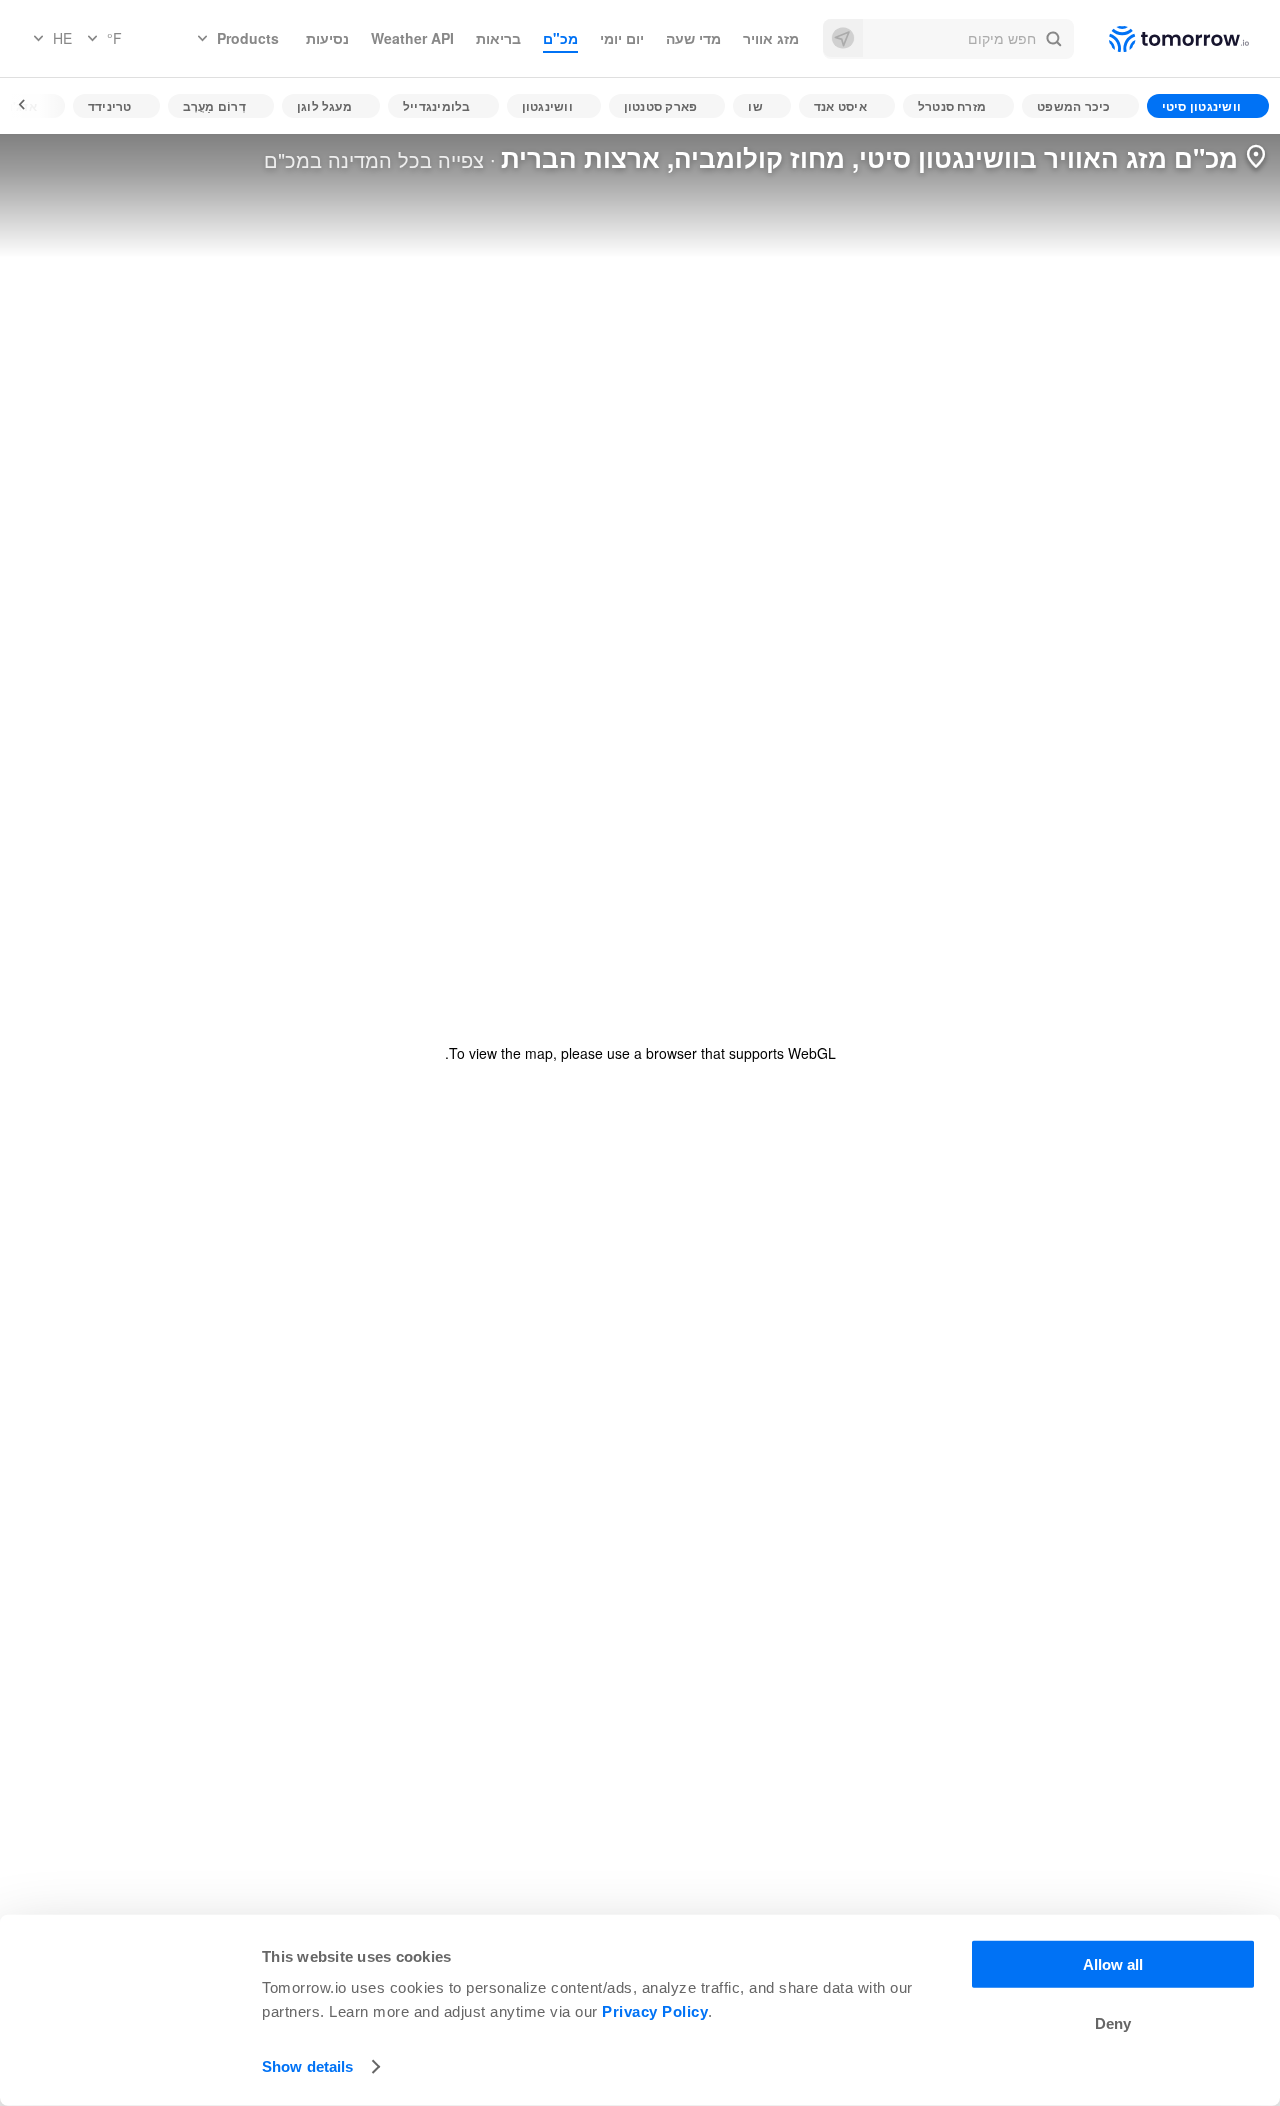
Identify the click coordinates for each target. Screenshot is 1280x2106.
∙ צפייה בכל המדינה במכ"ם (380, 159)
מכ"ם (560, 38)
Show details (307, 2066)
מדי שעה (693, 38)
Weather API (412, 38)
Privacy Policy (655, 2011)
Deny (1113, 2023)
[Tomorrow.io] (1161, 39)
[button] (948, 39)
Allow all (1113, 1964)
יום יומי (622, 38)
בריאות (498, 38)
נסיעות (327, 38)
